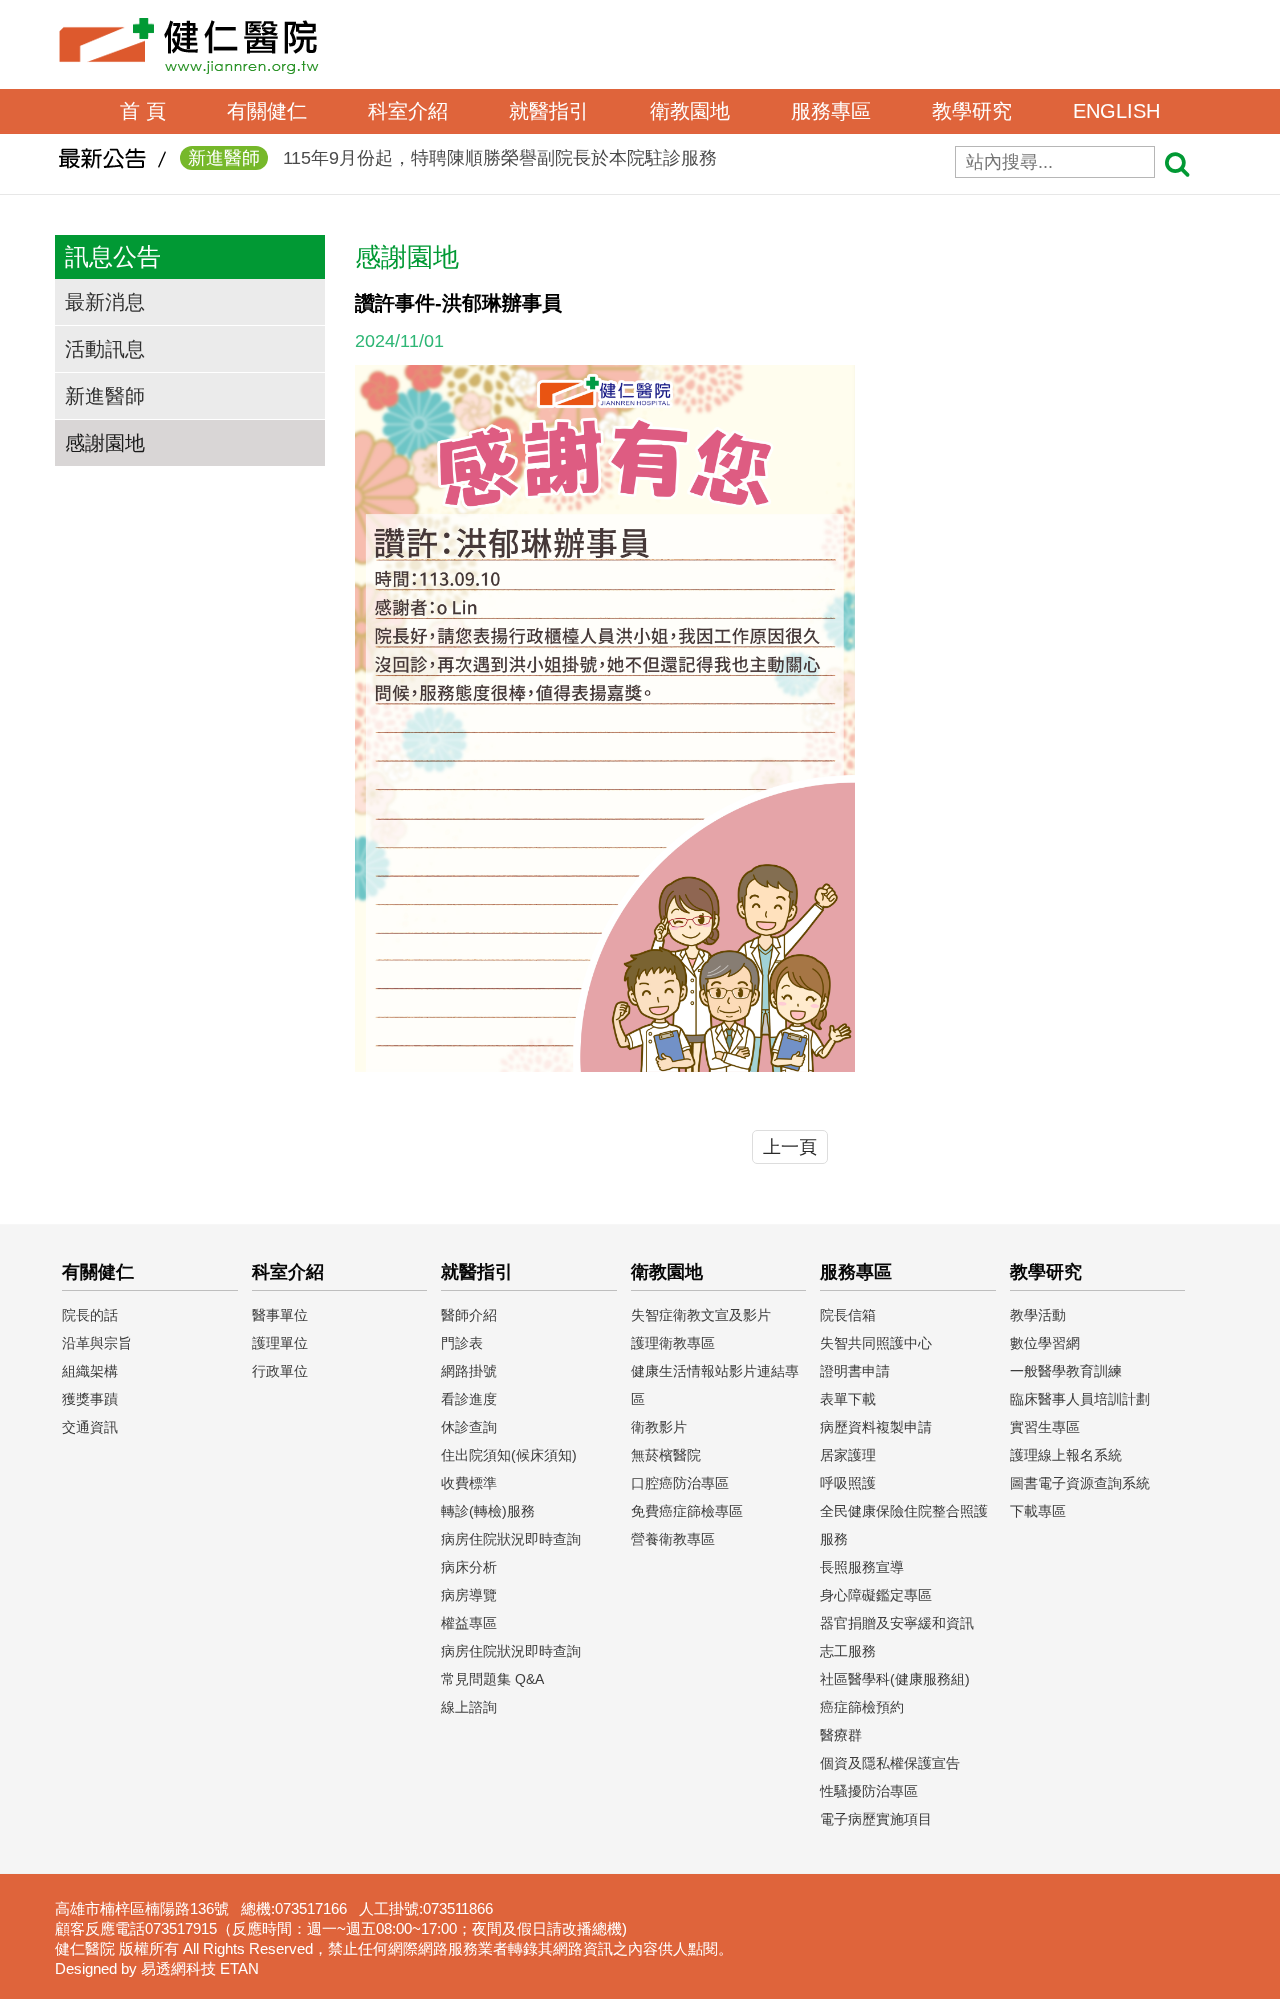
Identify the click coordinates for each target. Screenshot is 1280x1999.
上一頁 (790, 1147)
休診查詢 (469, 1427)
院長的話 (90, 1315)
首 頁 (143, 111)
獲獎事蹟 (90, 1399)
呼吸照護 (848, 1483)
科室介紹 (408, 111)
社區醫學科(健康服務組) (895, 1679)
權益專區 (469, 1623)
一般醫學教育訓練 (1066, 1371)
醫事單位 (280, 1315)
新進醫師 (105, 396)
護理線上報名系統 (1066, 1455)
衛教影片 (659, 1427)
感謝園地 (105, 443)
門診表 (462, 1343)
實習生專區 (1045, 1427)
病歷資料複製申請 (876, 1427)
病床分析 (469, 1567)
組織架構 (90, 1371)
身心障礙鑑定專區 (876, 1595)
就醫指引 (549, 111)
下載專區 (1038, 1511)
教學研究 (972, 111)
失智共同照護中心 (876, 1343)
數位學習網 (1045, 1343)
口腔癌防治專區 (680, 1483)
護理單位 (280, 1343)
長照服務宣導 (862, 1567)
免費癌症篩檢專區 (687, 1511)
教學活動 (1038, 1315)
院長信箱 (848, 1315)
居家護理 (848, 1455)
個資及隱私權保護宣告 (890, 1763)
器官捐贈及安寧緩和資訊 (897, 1623)
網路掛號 (469, 1371)
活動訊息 (105, 349)
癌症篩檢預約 (862, 1707)
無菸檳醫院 (666, 1455)
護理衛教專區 (673, 1343)
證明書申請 (855, 1371)
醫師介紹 (469, 1315)
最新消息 (105, 302)
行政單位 (280, 1371)
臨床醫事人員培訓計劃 (1080, 1399)
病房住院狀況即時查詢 (511, 1539)
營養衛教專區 (673, 1539)
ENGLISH (1116, 111)
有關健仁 (267, 111)
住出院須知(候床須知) (509, 1455)
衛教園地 (690, 111)
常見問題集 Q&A (492, 1679)
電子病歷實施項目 (876, 1819)
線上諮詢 (469, 1707)
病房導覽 (469, 1595)
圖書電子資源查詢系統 (1080, 1483)
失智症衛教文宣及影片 (701, 1315)
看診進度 (469, 1399)
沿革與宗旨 (97, 1343)
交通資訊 (90, 1427)
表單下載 (848, 1399)
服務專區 (831, 111)
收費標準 (469, 1483)
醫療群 (841, 1735)
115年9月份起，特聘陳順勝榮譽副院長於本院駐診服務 (452, 158)
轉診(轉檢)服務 (488, 1511)
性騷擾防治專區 (869, 1791)
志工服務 (848, 1651)
